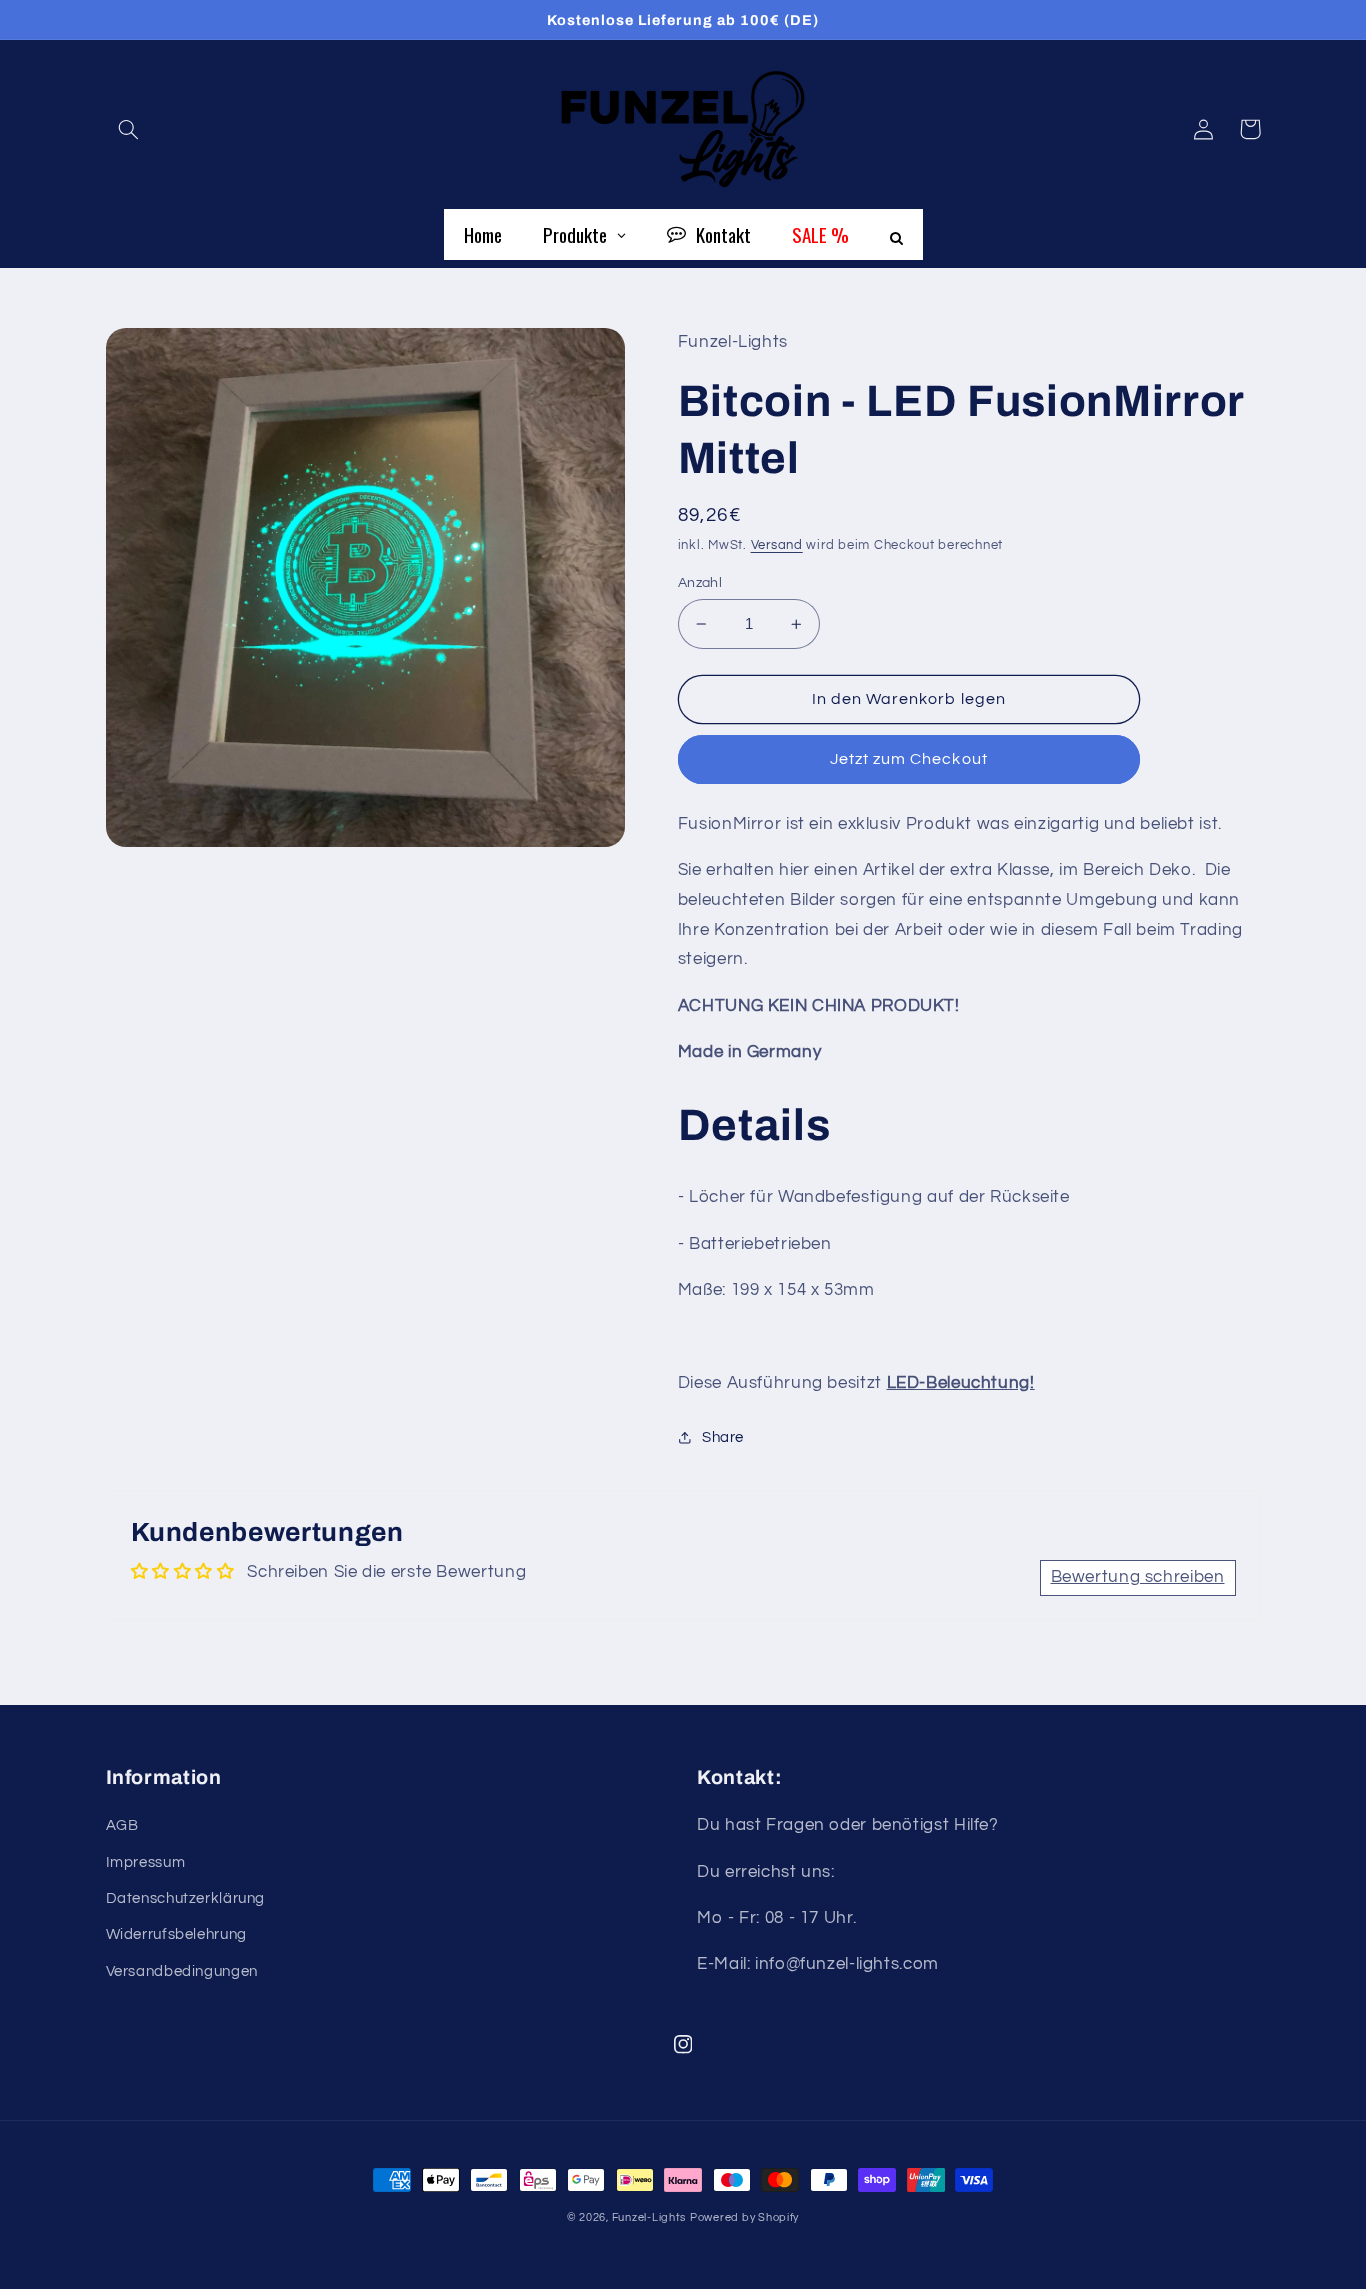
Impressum (146, 1862)
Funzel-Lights (649, 2217)
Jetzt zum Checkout (909, 759)
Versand (777, 545)
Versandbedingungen (182, 1971)
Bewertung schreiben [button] (1138, 1577)
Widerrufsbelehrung (176, 1934)
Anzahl (700, 583)
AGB (122, 1825)
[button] (129, 129)
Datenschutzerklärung (186, 1898)
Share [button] (723, 1437)
